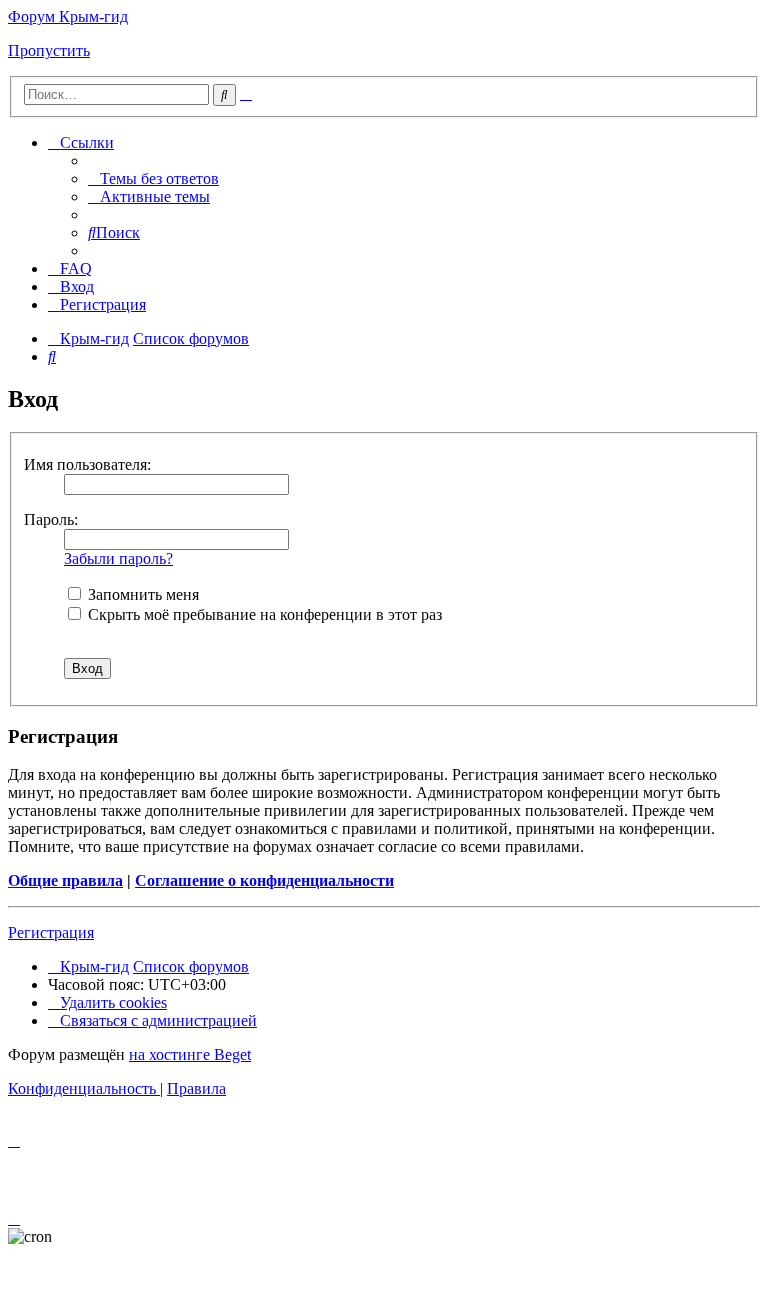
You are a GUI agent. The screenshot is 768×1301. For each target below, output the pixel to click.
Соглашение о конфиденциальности (264, 880)
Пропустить (49, 50)
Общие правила (65, 880)
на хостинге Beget (190, 1054)
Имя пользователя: (87, 464)
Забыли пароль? (118, 558)
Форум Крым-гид (68, 16)
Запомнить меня (141, 594)
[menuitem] (153, 178)
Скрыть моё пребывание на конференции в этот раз (263, 614)
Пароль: (51, 519)
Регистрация (51, 932)
